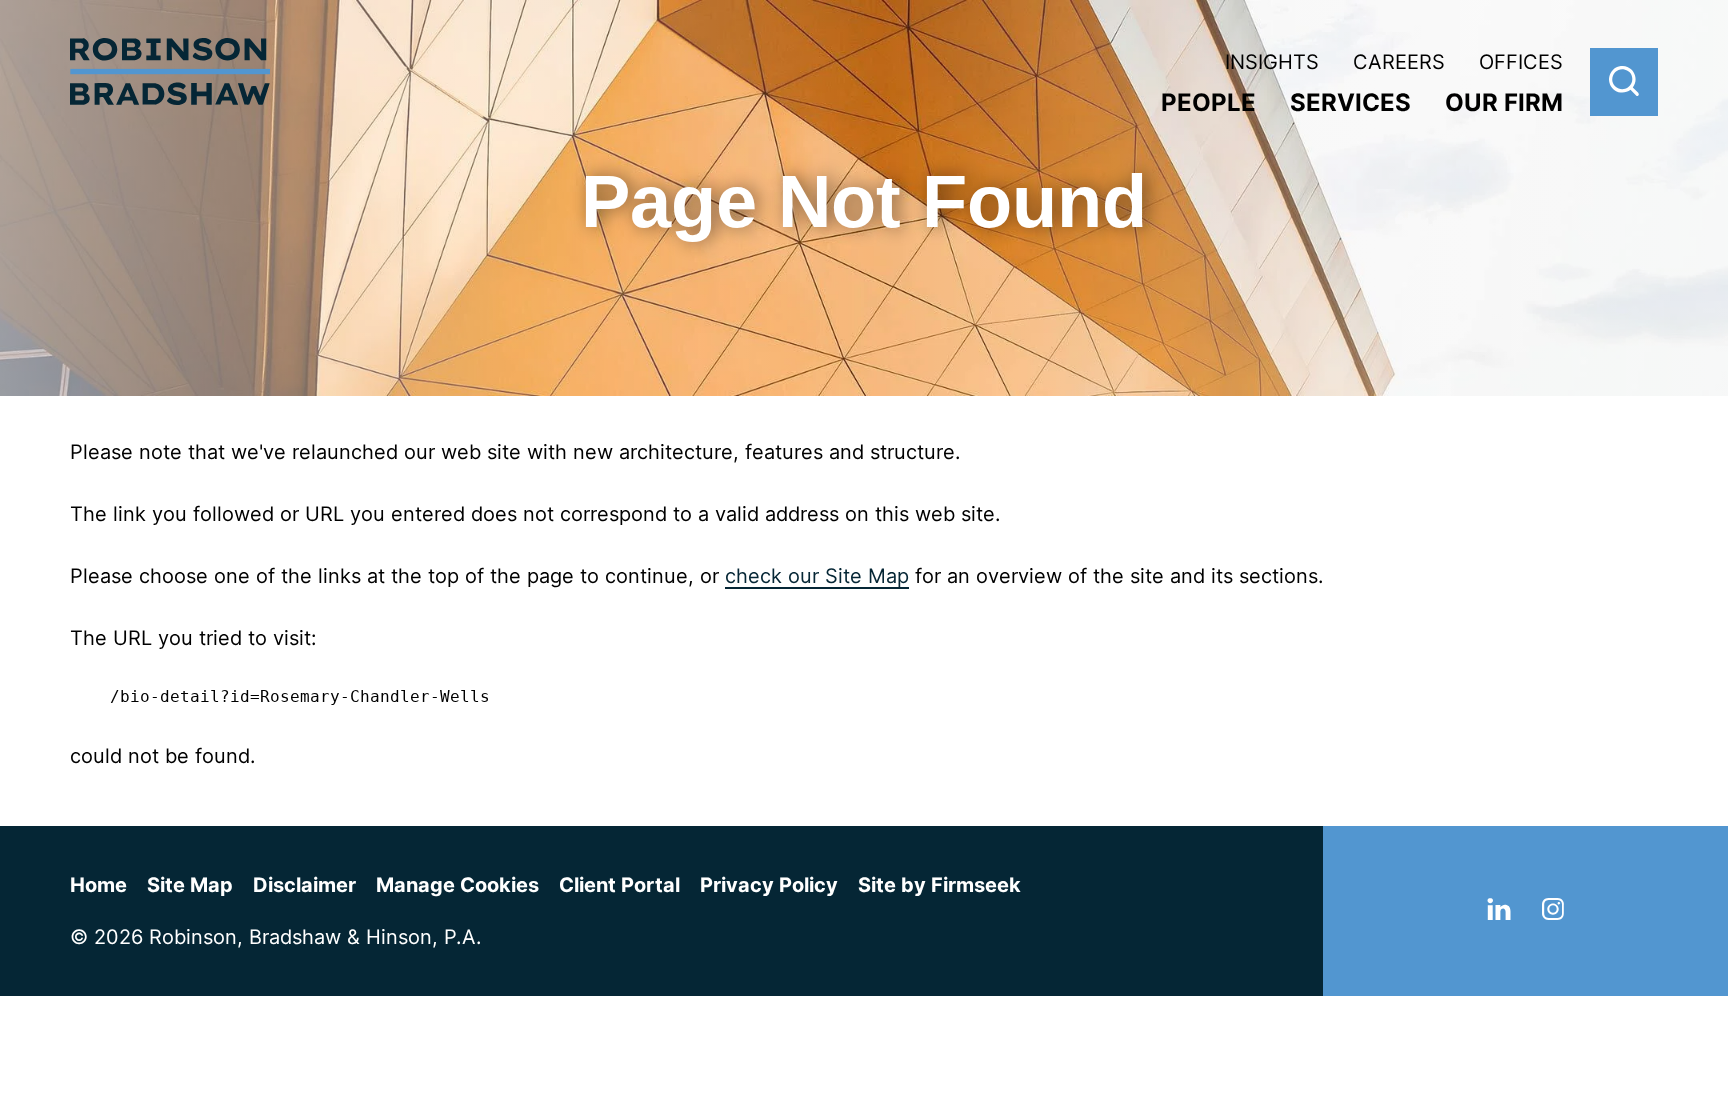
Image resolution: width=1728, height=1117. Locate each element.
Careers (1399, 62)
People (1208, 102)
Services (1350, 102)
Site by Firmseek (939, 885)
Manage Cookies (457, 885)
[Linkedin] (1499, 913)
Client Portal (619, 885)
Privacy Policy (769, 885)
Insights (1272, 62)
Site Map (190, 885)
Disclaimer (304, 885)
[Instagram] (1553, 913)
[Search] (1624, 82)
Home (98, 885)
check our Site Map (817, 576)
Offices (1521, 62)
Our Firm (1504, 102)
